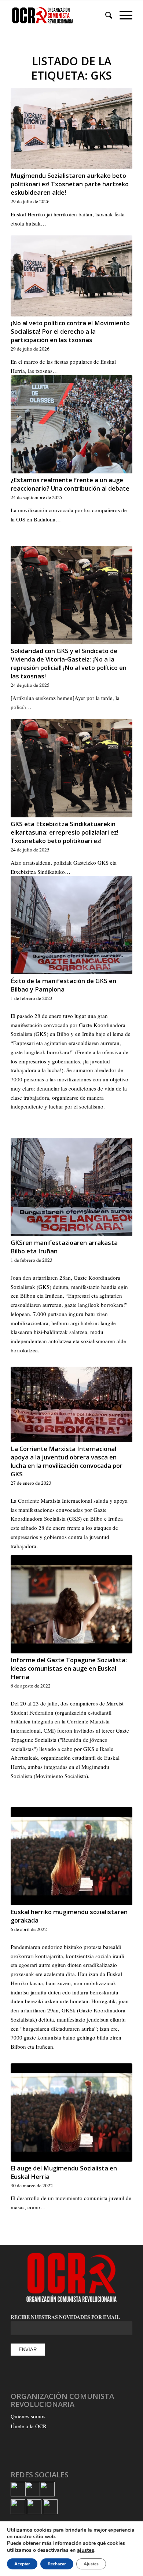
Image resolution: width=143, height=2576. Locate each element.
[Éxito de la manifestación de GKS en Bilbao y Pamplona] (71, 925)
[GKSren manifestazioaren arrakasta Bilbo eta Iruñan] (71, 1187)
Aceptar (22, 2564)
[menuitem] (105, 15)
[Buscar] (105, 15)
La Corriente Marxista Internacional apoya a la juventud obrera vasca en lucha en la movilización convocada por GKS (67, 1461)
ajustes (86, 2550)
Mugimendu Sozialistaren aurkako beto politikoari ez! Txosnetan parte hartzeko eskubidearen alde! (70, 184)
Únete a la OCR (29, 2426)
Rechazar (57, 2564)
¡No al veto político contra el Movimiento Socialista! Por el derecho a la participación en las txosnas (70, 331)
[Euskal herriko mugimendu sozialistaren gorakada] (71, 1856)
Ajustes (91, 2564)
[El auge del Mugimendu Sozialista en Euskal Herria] (71, 2113)
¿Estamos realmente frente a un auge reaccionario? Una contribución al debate (70, 484)
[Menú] (122, 15)
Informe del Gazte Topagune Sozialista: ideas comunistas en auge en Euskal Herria (69, 1668)
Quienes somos (28, 2416)
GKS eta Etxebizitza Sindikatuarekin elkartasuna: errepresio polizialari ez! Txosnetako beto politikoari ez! (65, 832)
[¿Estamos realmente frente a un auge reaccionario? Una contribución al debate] (71, 424)
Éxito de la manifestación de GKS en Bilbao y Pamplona (63, 985)
